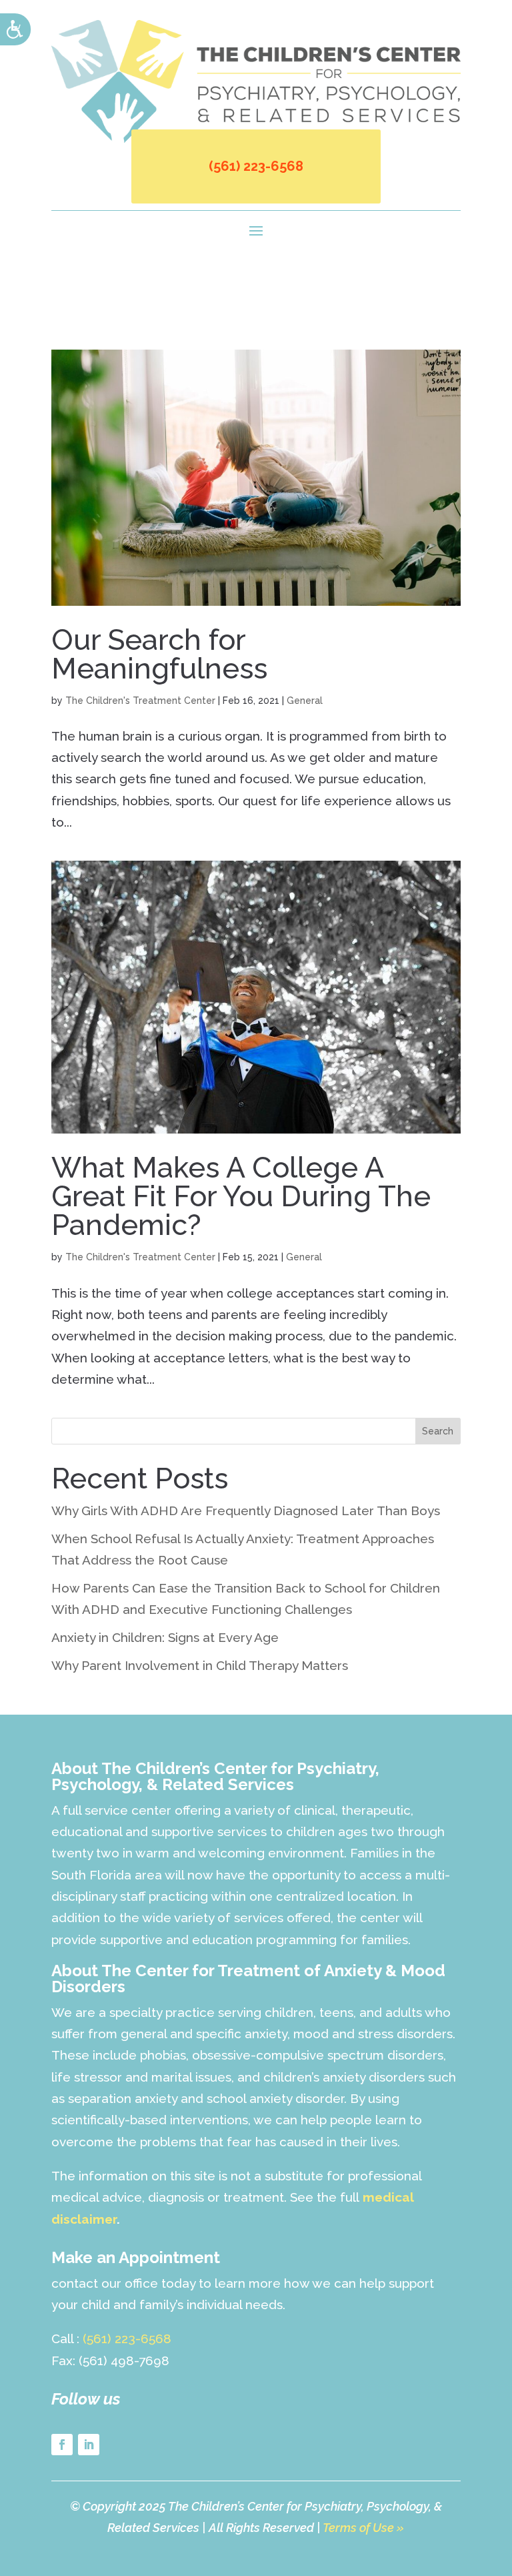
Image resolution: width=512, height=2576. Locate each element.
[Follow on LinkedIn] (89, 2445)
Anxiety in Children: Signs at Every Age (165, 1637)
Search (438, 1431)
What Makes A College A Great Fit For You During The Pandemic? (241, 1196)
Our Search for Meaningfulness (159, 654)
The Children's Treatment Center (140, 701)
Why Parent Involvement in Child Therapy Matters (200, 1665)
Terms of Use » (363, 2528)
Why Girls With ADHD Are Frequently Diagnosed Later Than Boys (246, 1511)
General (305, 701)
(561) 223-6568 (256, 166)
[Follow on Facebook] (62, 2445)
